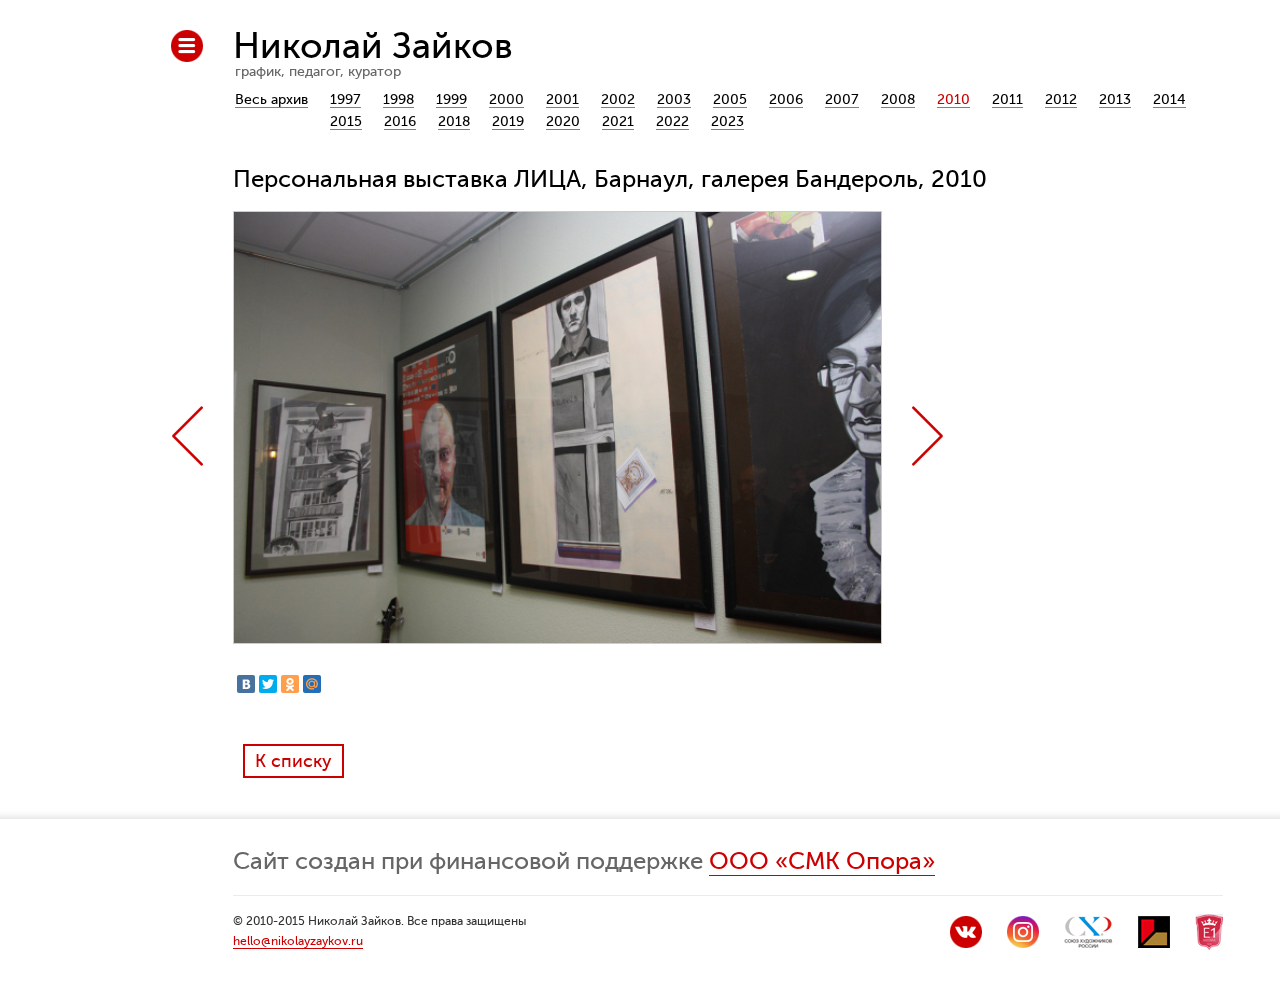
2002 (618, 99)
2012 (1061, 99)
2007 (842, 99)
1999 (451, 99)
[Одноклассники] (290, 684)
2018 (454, 121)
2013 (1115, 99)
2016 (400, 121)
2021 (618, 121)
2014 (1169, 99)
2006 (786, 99)
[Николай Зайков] (966, 943)
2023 (727, 121)
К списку (293, 761)
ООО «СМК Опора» (822, 861)
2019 (508, 121)
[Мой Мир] (312, 684)
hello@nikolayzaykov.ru (298, 941)
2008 (898, 99)
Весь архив (271, 99)
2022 (672, 121)
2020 (563, 121)
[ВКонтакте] (246, 684)
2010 (953, 99)
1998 (398, 99)
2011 (1007, 99)
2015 (346, 121)
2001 (562, 99)
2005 (730, 99)
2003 (674, 99)
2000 (506, 99)
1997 (345, 99)
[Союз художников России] (1088, 943)
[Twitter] (268, 684)
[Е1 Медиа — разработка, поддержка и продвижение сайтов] (1209, 945)
